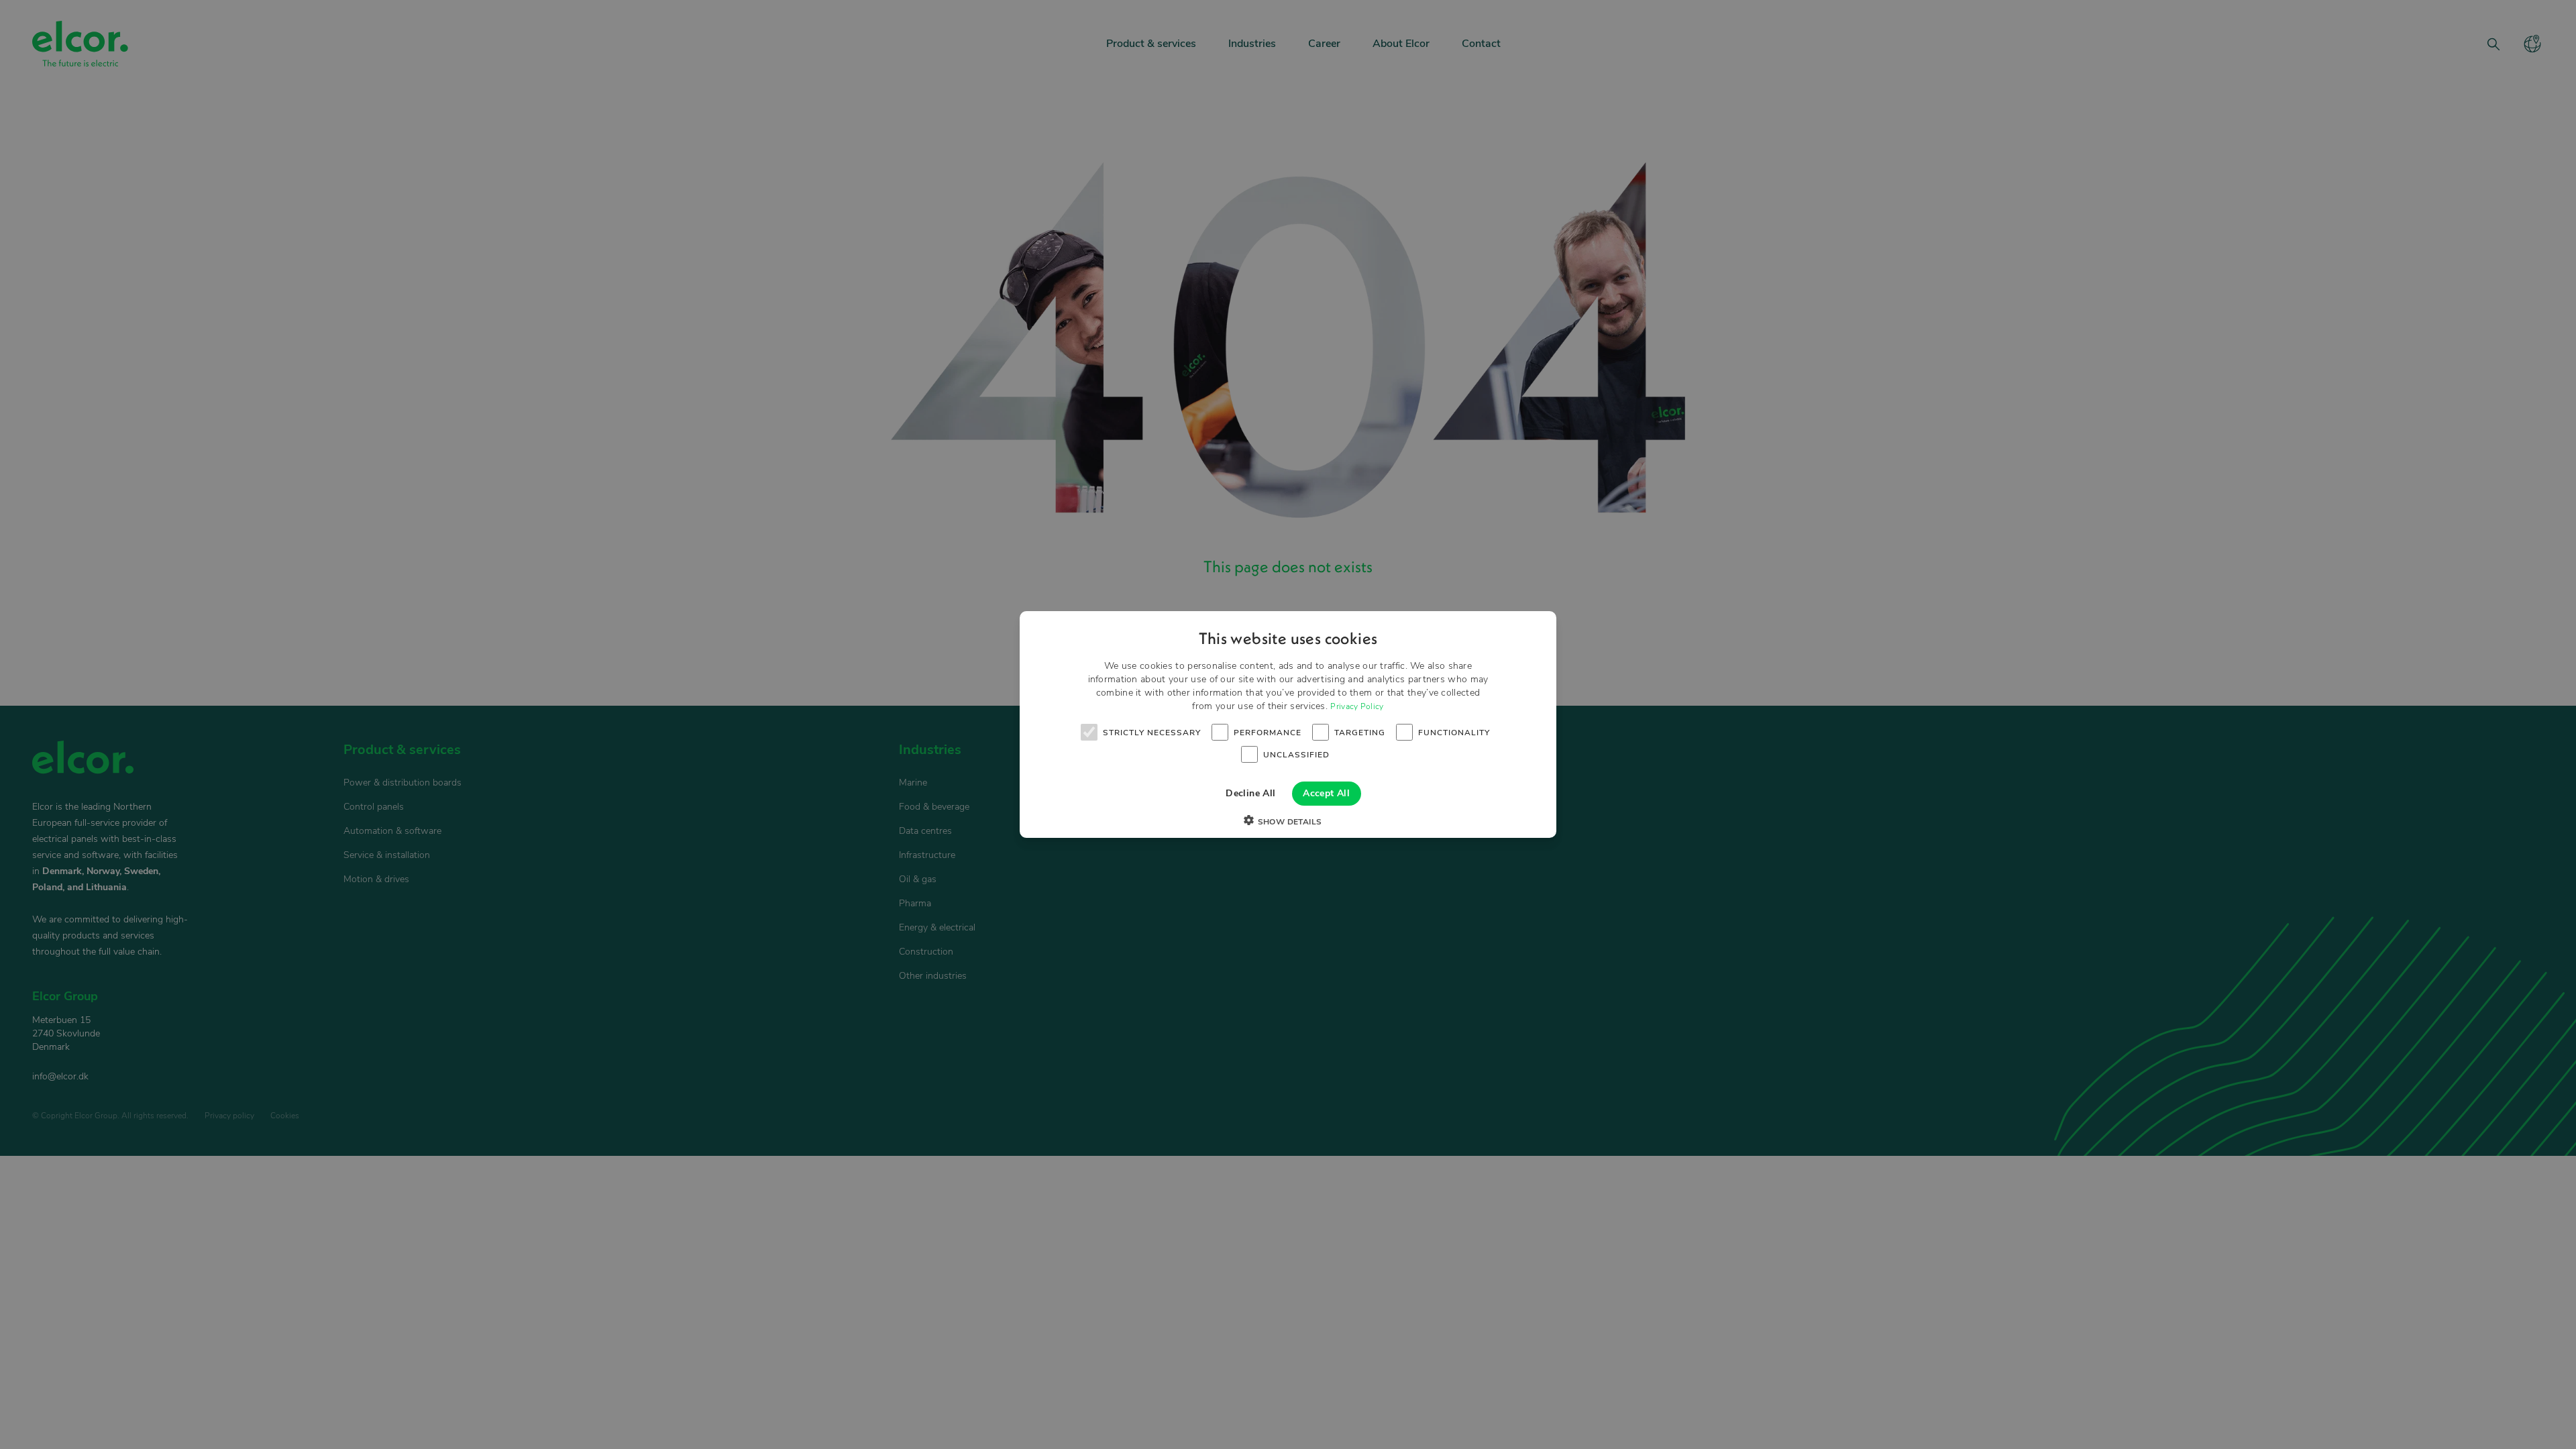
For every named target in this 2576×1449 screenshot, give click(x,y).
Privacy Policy (1357, 706)
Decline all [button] (1250, 793)
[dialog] (1288, 724)
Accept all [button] (1326, 793)
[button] (1288, 822)
